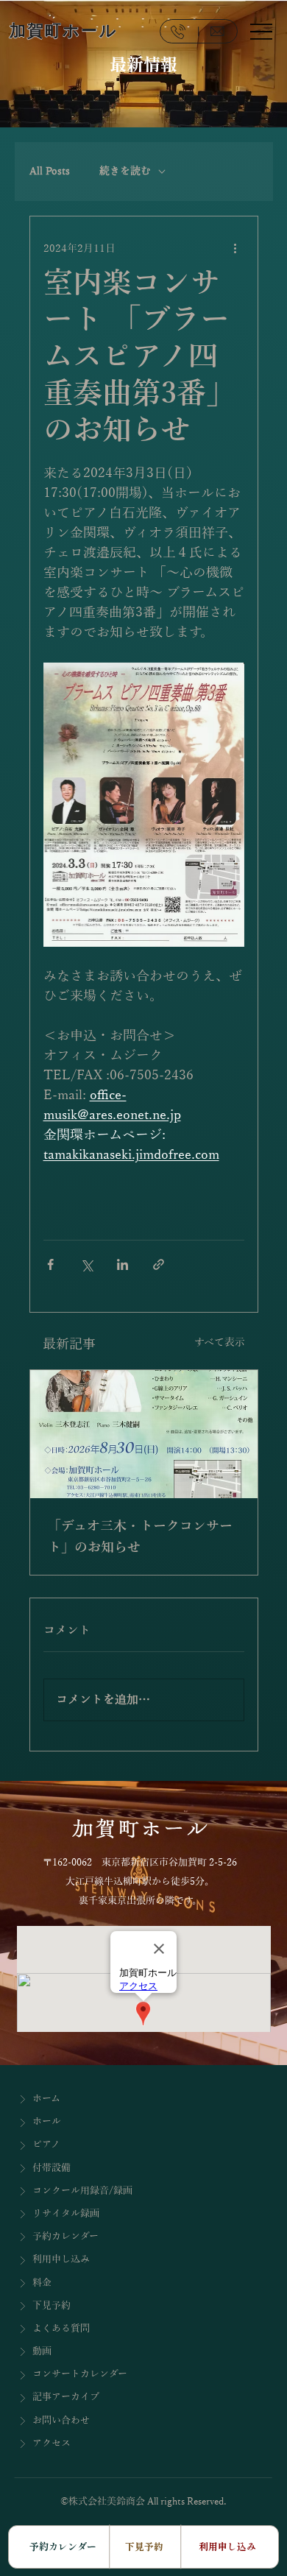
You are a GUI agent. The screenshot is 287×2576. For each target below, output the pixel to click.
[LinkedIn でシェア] (123, 1264)
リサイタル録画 (66, 2214)
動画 (42, 2351)
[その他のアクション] (235, 249)
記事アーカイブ (66, 2397)
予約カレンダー (65, 2237)
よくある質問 (61, 2329)
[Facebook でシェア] (50, 1264)
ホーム (46, 2099)
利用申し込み (61, 2259)
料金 (42, 2283)
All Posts (50, 171)
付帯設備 (52, 2168)
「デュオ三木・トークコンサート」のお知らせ (140, 1537)
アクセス (52, 2443)
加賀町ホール (64, 31)
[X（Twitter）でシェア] (86, 1264)
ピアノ (46, 2145)
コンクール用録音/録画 (82, 2191)
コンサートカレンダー (80, 2374)
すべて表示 (220, 1342)
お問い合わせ (61, 2421)
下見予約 (52, 2306)
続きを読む (125, 171)
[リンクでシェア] (159, 1264)
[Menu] (261, 31)
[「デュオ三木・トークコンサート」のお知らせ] (144, 1434)
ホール (47, 2122)
